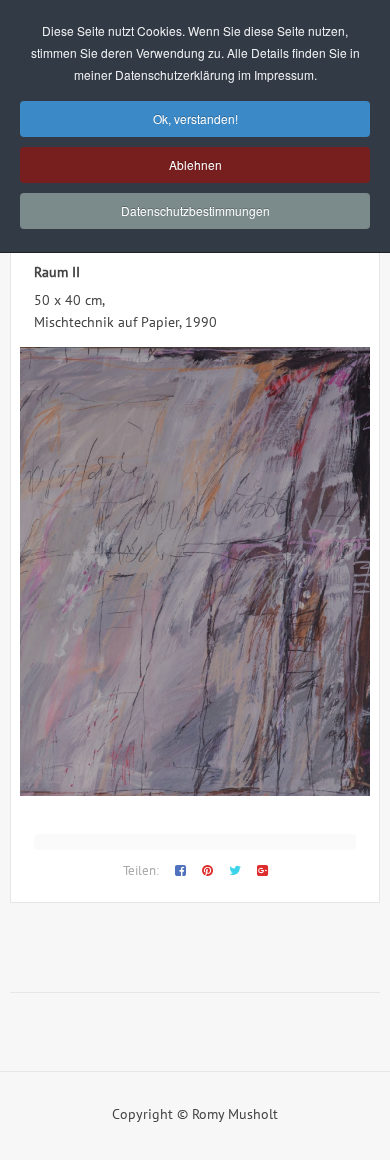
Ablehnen (195, 164)
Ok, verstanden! (195, 118)
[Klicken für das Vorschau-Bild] (195, 791)
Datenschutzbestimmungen (195, 210)
